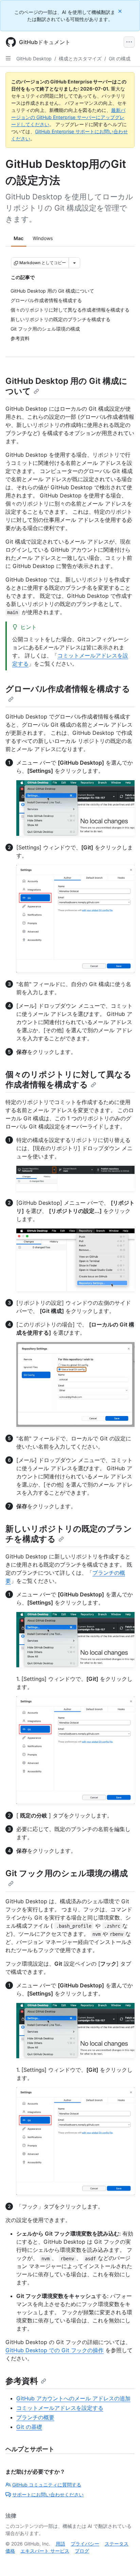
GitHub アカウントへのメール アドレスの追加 (73, 2398)
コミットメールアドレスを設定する (60, 2408)
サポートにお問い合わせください (48, 2494)
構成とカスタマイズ (80, 58)
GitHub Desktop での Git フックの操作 (55, 2350)
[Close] (121, 11)
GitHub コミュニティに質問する (47, 2485)
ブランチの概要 (35, 2417)
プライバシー (85, 2544)
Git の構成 (120, 58)
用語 (60, 2544)
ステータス (117, 2544)
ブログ (82, 2551)
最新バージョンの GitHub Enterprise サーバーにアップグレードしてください (68, 117)
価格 (10, 2551)
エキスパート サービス (45, 2551)
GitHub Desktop (34, 58)
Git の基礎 (29, 2427)
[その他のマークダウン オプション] (74, 263)
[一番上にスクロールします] (125, 2561)
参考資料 (22, 2381)
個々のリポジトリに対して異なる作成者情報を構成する (68, 1079)
